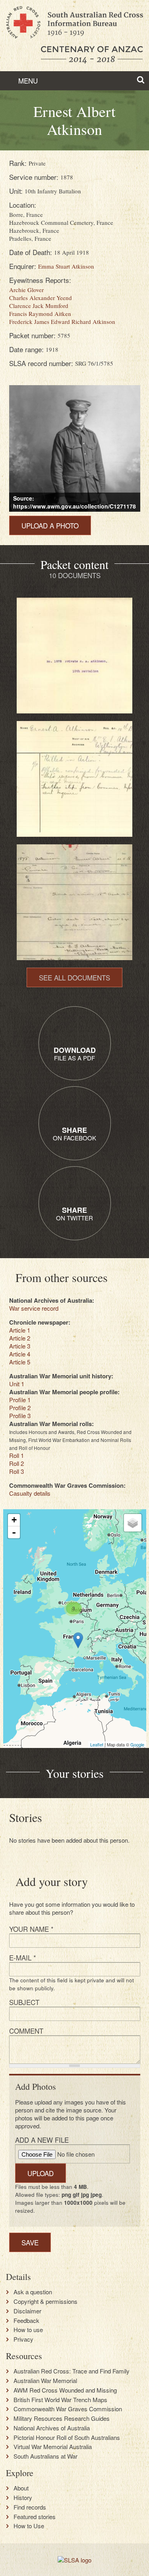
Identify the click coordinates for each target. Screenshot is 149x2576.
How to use (28, 2330)
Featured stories (35, 2517)
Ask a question (33, 2292)
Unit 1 (17, 1384)
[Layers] (133, 1523)
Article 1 (20, 1330)
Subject (24, 2002)
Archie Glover (26, 290)
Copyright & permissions (45, 2301)
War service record (34, 1308)
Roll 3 (16, 1471)
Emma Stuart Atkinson (66, 266)
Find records (30, 2507)
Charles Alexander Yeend (41, 298)
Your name (31, 1929)
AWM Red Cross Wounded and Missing (65, 2390)
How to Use (29, 2526)
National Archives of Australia (52, 2428)
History (23, 2498)
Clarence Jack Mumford (39, 306)
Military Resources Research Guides (62, 2418)
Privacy (23, 2339)
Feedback (26, 2321)
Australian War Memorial (45, 2381)
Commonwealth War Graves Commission (68, 2409)
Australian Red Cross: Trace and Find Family (72, 2371)
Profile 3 (20, 1416)
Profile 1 (20, 1400)
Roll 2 (16, 1463)
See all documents (74, 977)
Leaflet (97, 1744)
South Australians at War (45, 2456)
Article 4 (20, 1354)
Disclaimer (27, 2311)
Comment (26, 2031)
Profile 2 (20, 1408)
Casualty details (30, 1493)
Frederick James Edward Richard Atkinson (62, 322)
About (21, 2488)
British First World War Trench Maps (60, 2400)
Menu (27, 81)
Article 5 (20, 1362)
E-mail (23, 1957)
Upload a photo (50, 525)
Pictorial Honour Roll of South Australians (67, 2438)
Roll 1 (16, 1455)
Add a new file (42, 2140)
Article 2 (20, 1338)
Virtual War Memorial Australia (53, 2447)
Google (137, 1744)
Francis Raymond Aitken (40, 314)
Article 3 (20, 1346)
